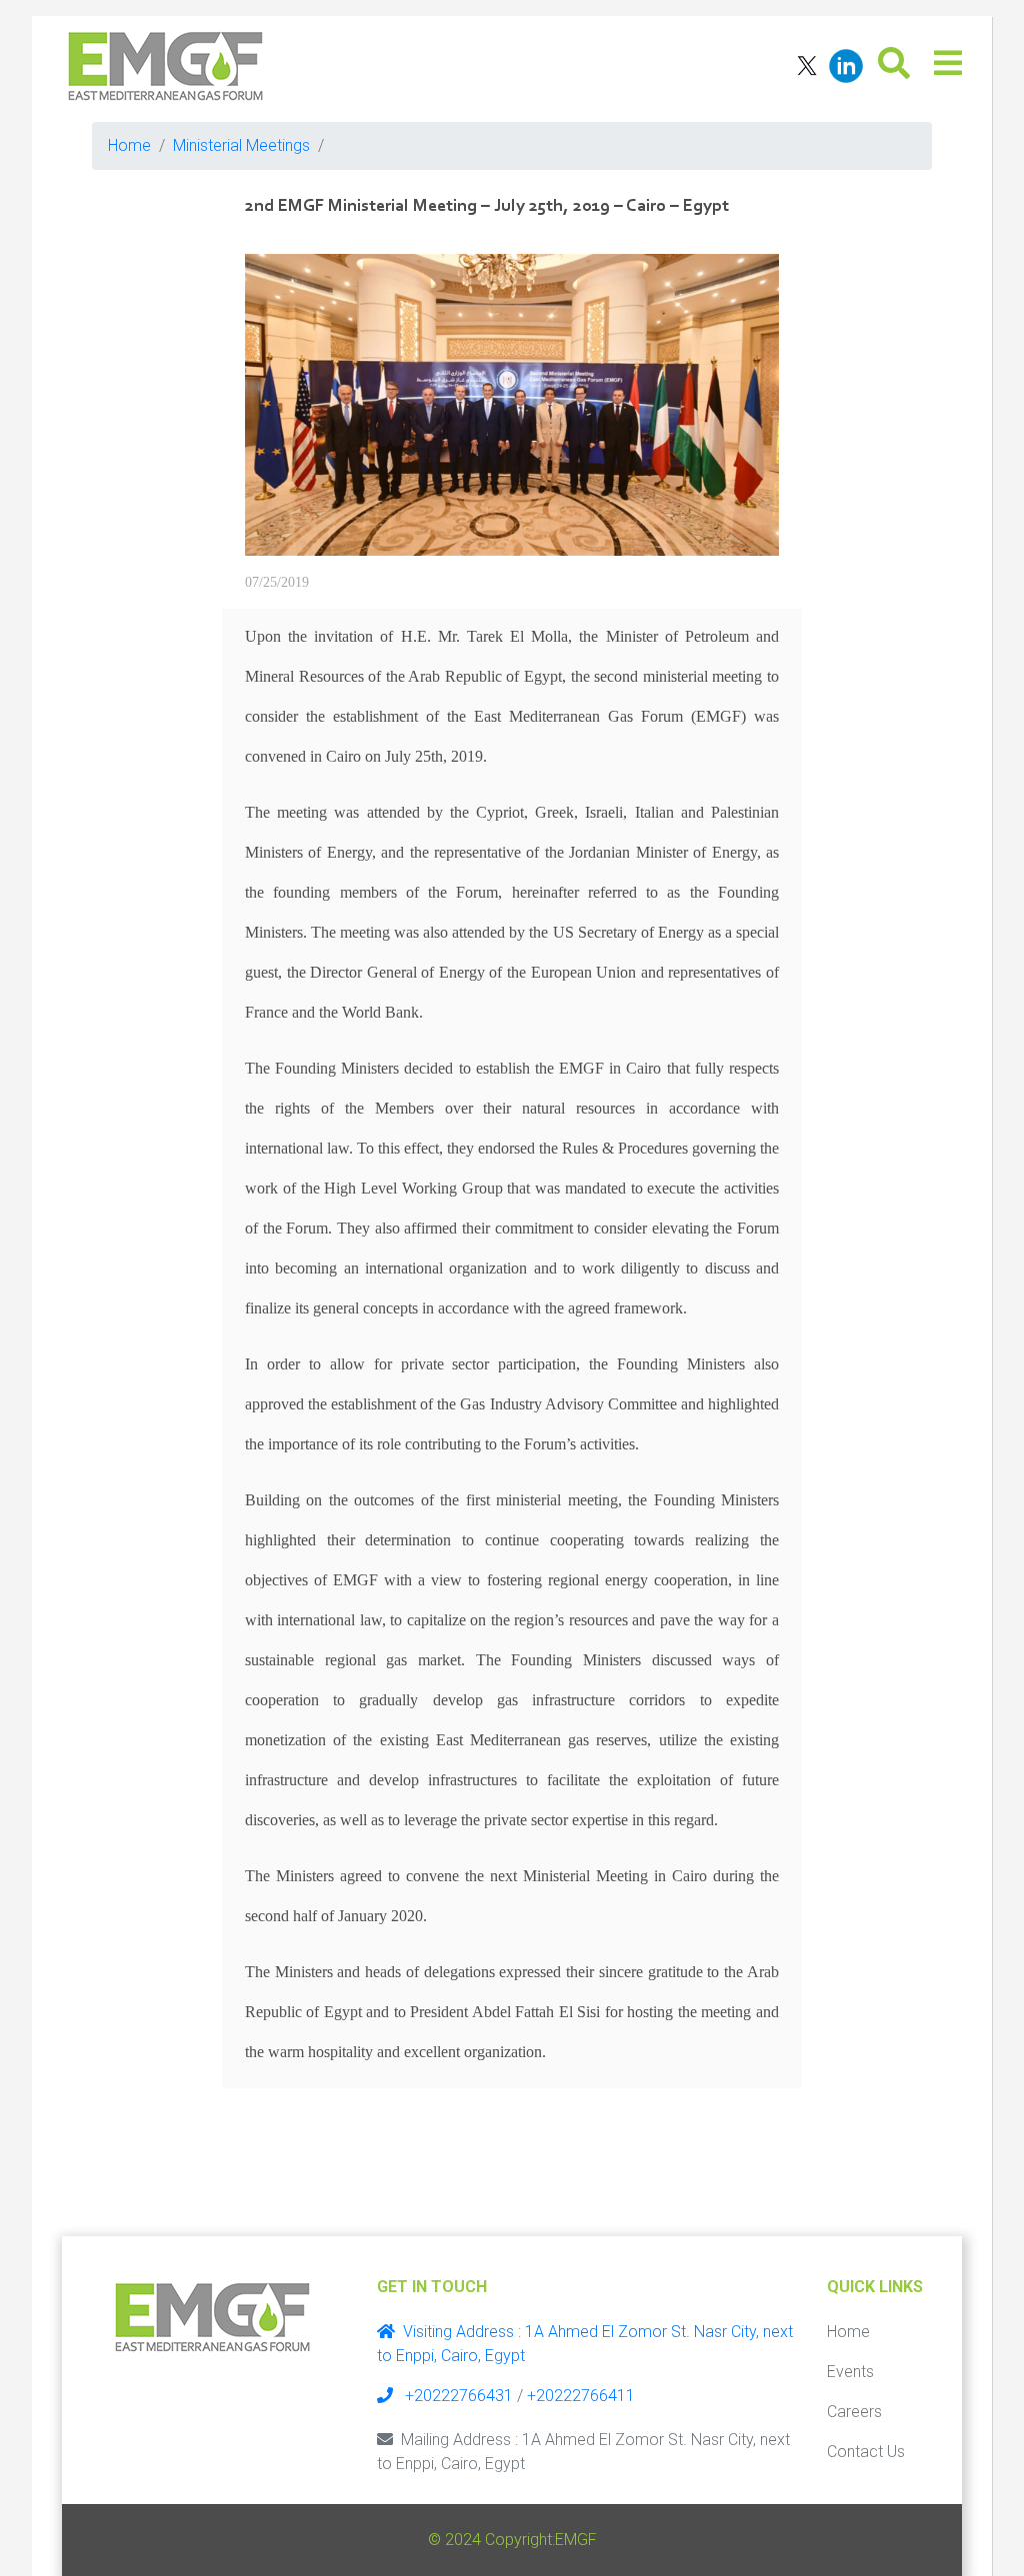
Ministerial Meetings (241, 145)
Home (129, 145)
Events (850, 2372)
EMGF (576, 2540)
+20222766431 (457, 2396)
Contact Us (866, 2452)
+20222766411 (581, 2396)
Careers (854, 2412)
